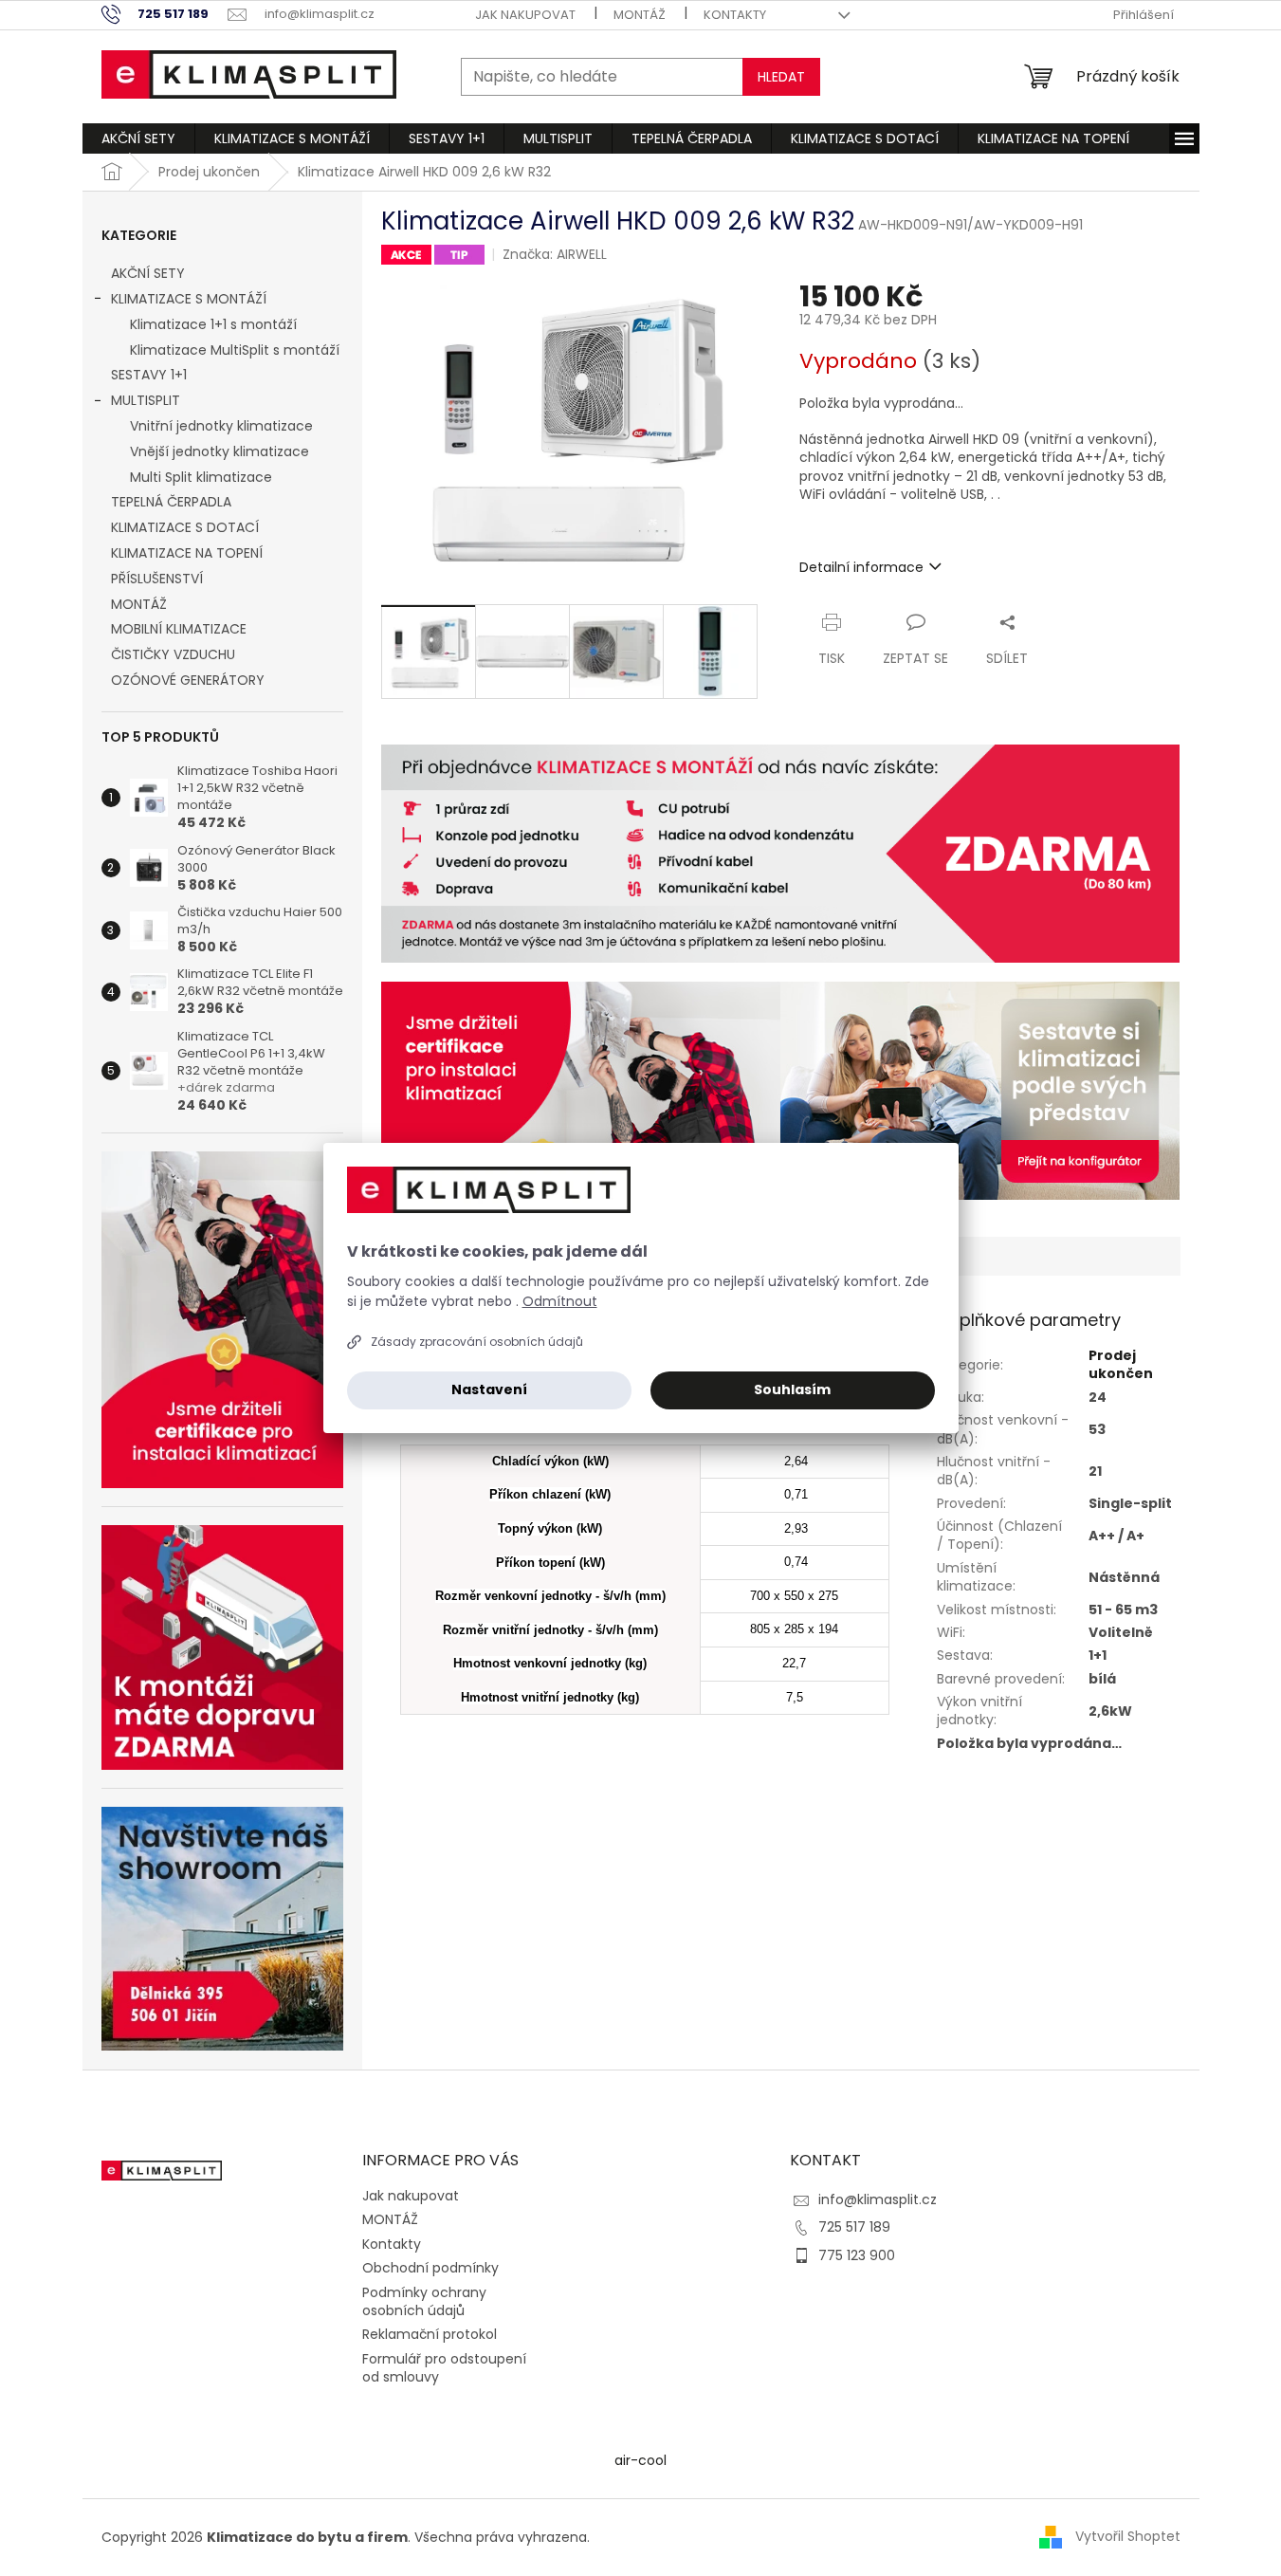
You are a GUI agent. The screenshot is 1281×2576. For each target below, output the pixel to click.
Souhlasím (792, 1389)
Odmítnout (560, 1301)
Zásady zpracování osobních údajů (477, 1342)
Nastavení (489, 1389)
